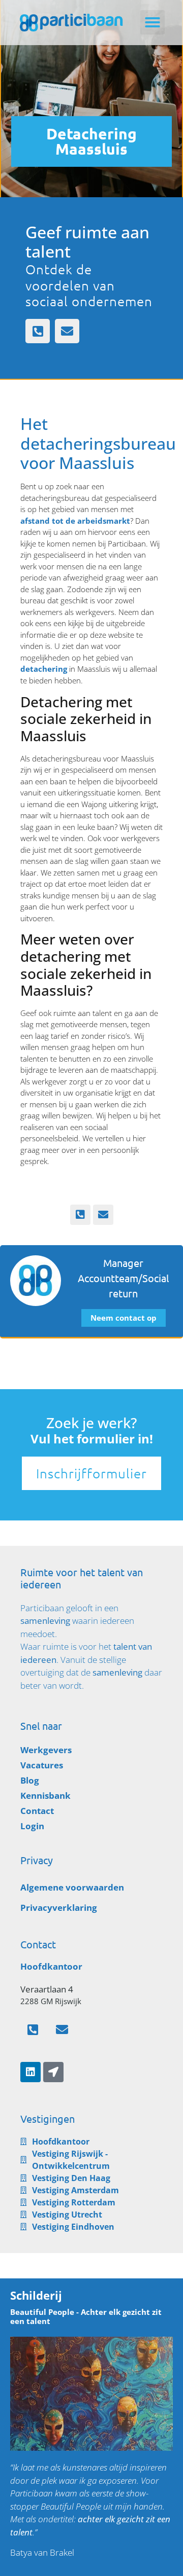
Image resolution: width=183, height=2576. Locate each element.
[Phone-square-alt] (38, 331)
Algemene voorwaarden (72, 1887)
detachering (44, 669)
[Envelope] (67, 331)
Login (32, 1826)
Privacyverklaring (59, 1908)
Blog (30, 1780)
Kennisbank (45, 1795)
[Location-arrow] (53, 2072)
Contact (37, 1811)
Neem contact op (124, 1318)
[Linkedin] (30, 2072)
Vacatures (42, 1765)
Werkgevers (46, 1750)
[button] (152, 22)
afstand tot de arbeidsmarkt (75, 521)
